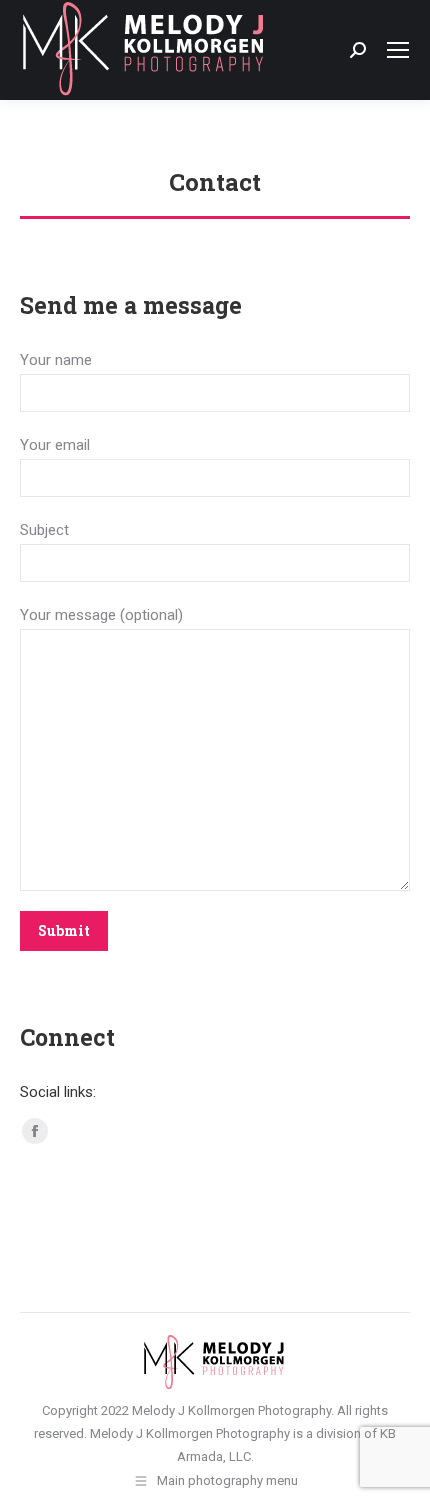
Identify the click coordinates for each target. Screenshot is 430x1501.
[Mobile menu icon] (398, 50)
